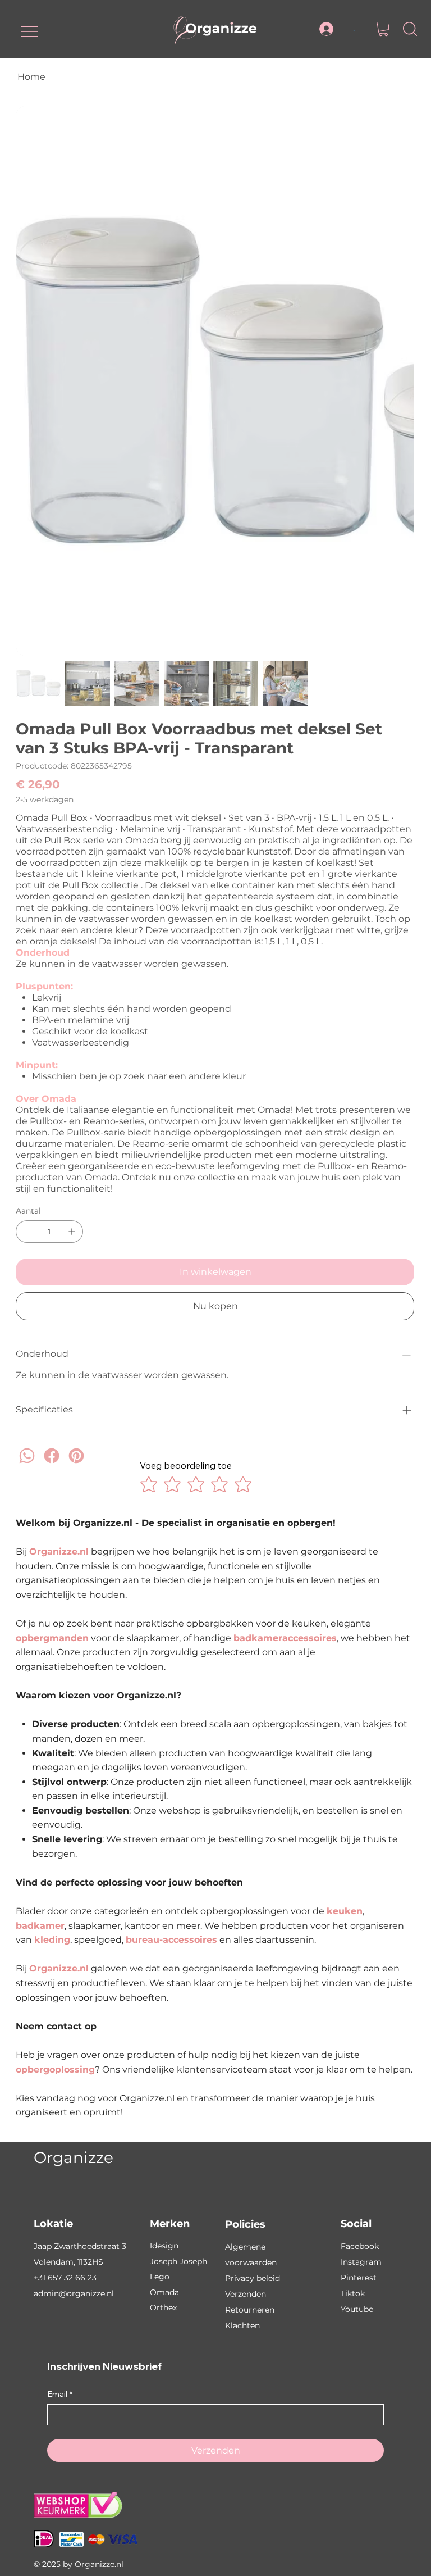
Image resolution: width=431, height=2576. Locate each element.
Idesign (164, 2246)
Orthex (163, 2307)
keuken (345, 1911)
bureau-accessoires (171, 1940)
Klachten (242, 2325)
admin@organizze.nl (74, 2293)
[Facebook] (52, 1466)
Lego (160, 2277)
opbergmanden (52, 1638)
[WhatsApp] (27, 1466)
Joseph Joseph (178, 2261)
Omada (164, 2292)
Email (60, 2394)
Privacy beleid (253, 2278)
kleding (52, 1940)
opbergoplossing (55, 2070)
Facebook (360, 2246)
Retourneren (250, 2310)
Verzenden (246, 2294)
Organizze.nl (59, 1551)
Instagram (361, 2262)
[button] (383, 29)
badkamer (40, 1926)
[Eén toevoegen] (72, 1232)
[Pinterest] (76, 1466)
